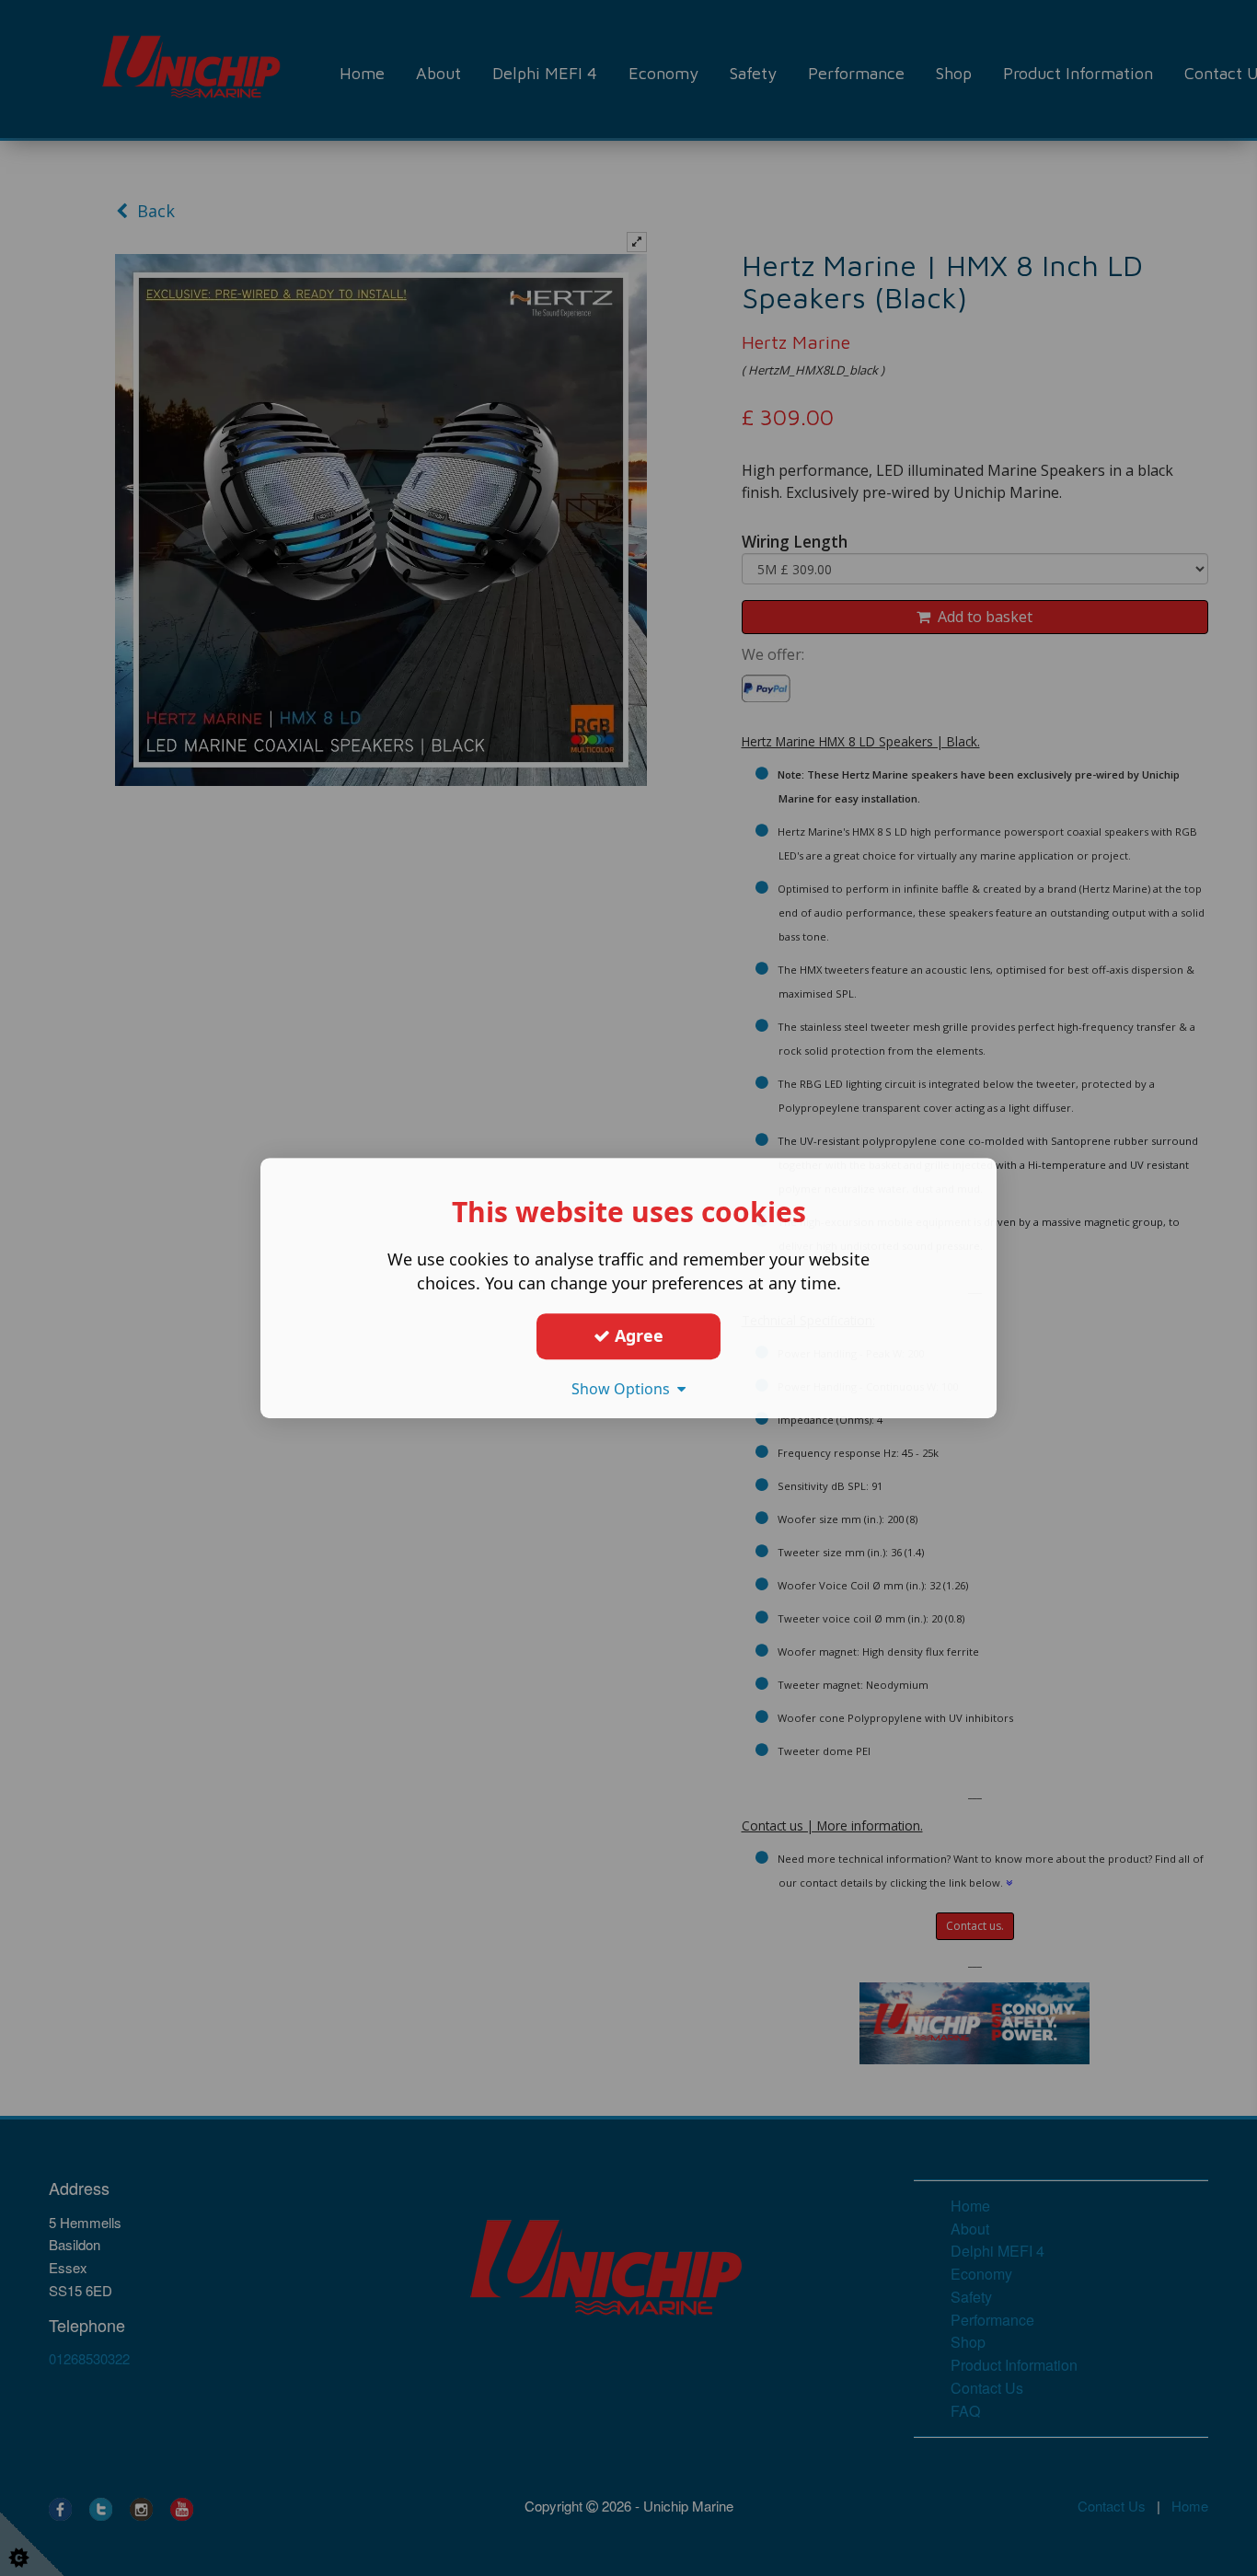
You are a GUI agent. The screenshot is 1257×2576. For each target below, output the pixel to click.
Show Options (624, 1389)
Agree (637, 1335)
